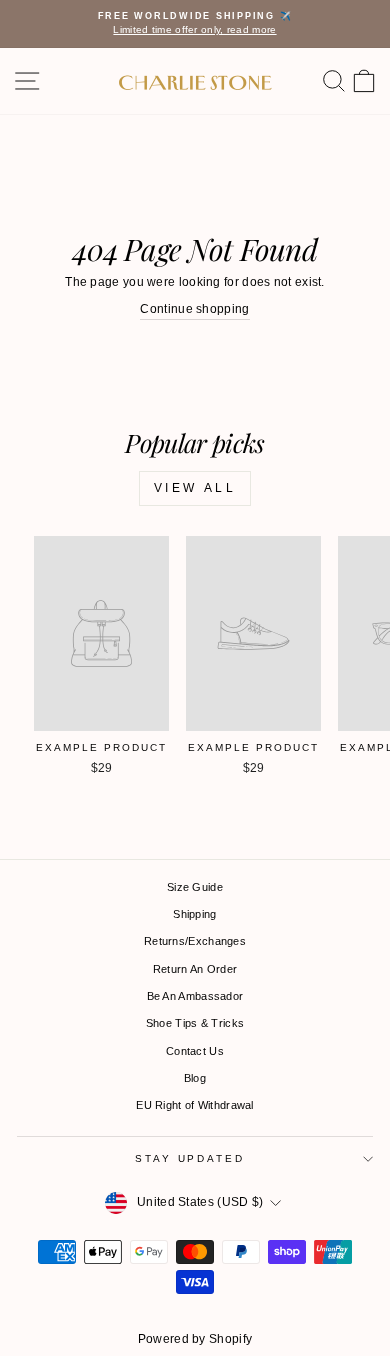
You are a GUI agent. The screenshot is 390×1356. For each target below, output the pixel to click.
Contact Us (195, 1051)
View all (195, 488)
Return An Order (195, 969)
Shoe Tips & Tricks (195, 1023)
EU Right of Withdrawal (195, 1105)
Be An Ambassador (195, 996)
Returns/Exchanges (195, 941)
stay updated (189, 1158)
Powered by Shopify (195, 1339)
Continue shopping (194, 309)
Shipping (194, 914)
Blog (195, 1078)
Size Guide (195, 887)
